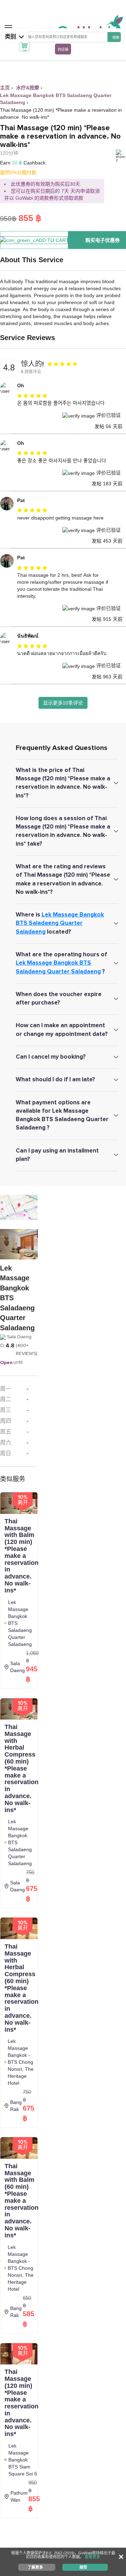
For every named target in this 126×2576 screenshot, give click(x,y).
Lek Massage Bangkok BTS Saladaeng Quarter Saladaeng (60, 923)
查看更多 (92, 2557)
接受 (83, 2567)
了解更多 (35, 2567)
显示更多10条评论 (63, 703)
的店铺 (63, 49)
